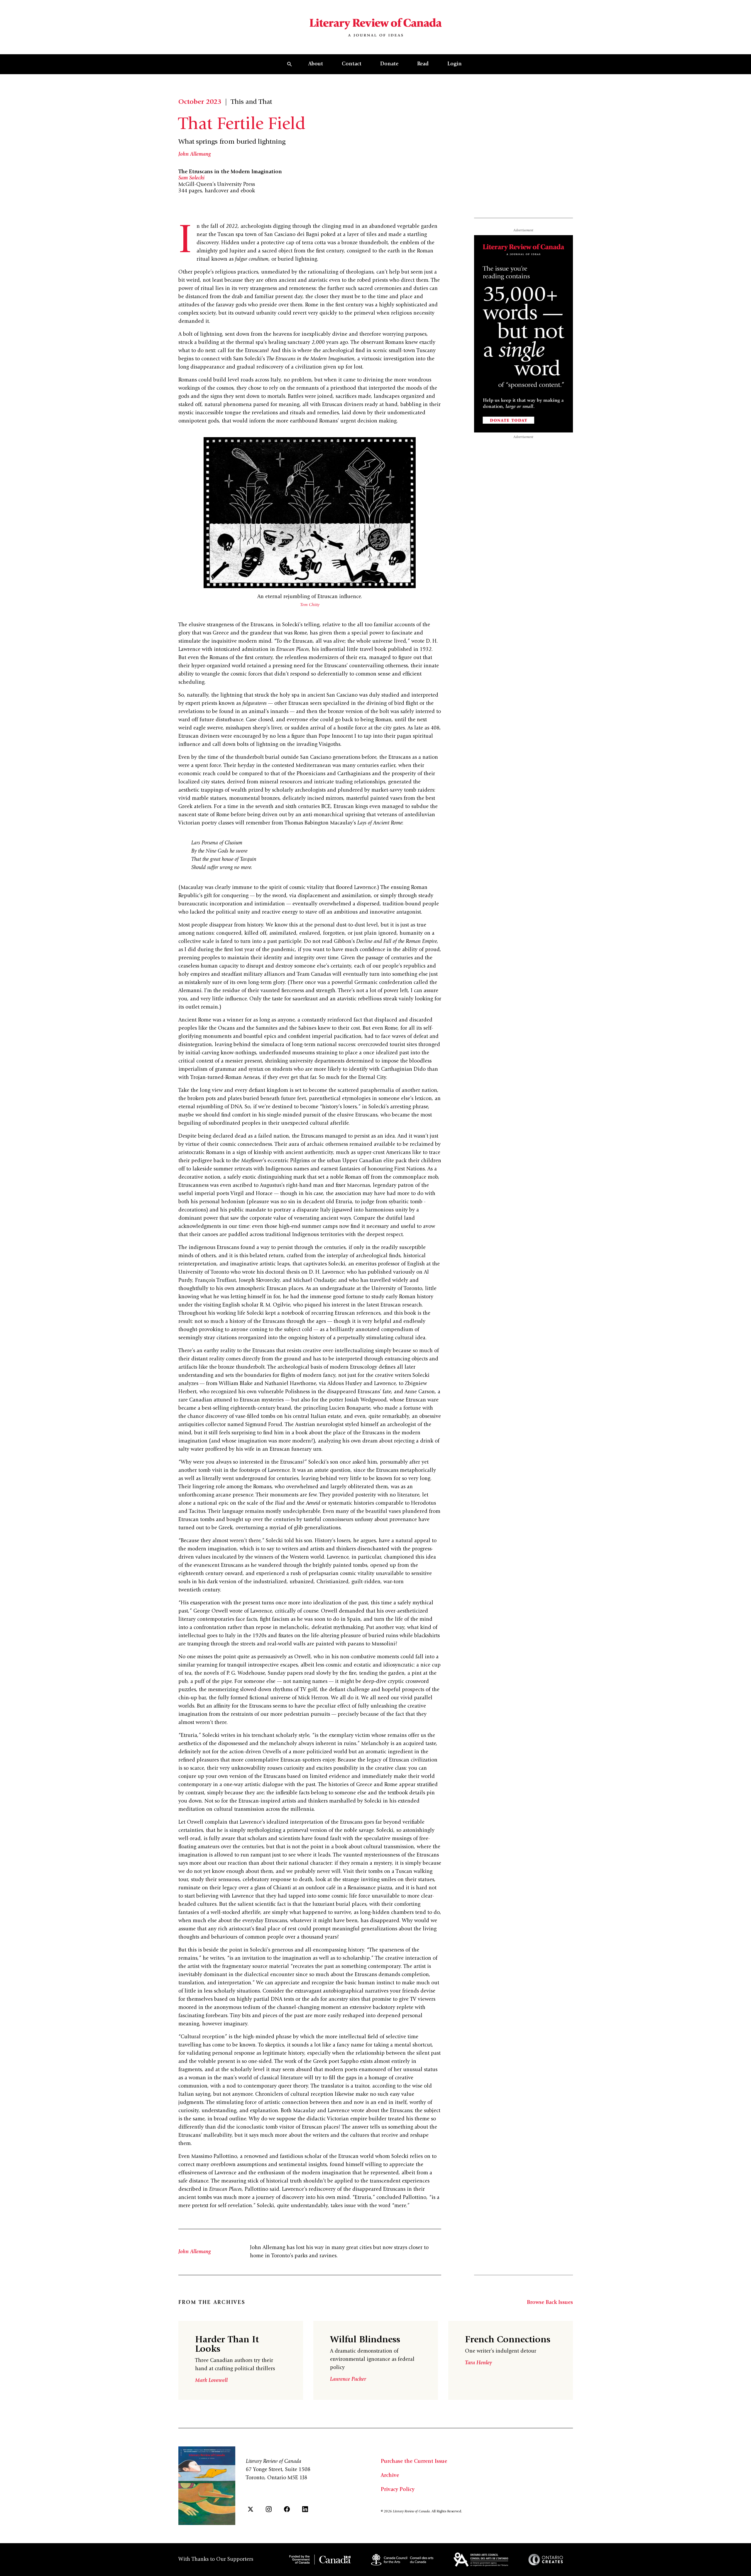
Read (423, 64)
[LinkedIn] (305, 2509)
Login (455, 64)
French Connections (508, 2340)
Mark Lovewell (211, 2381)
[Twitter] (251, 2509)
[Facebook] (287, 2509)
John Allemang (195, 155)
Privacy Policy (398, 2490)
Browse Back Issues (550, 2303)
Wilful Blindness (365, 2340)
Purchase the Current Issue (414, 2462)
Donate (389, 64)
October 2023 (200, 102)
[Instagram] (269, 2509)
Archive (390, 2476)
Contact (352, 64)
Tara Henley (478, 2363)
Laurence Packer (348, 2380)
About (316, 64)
